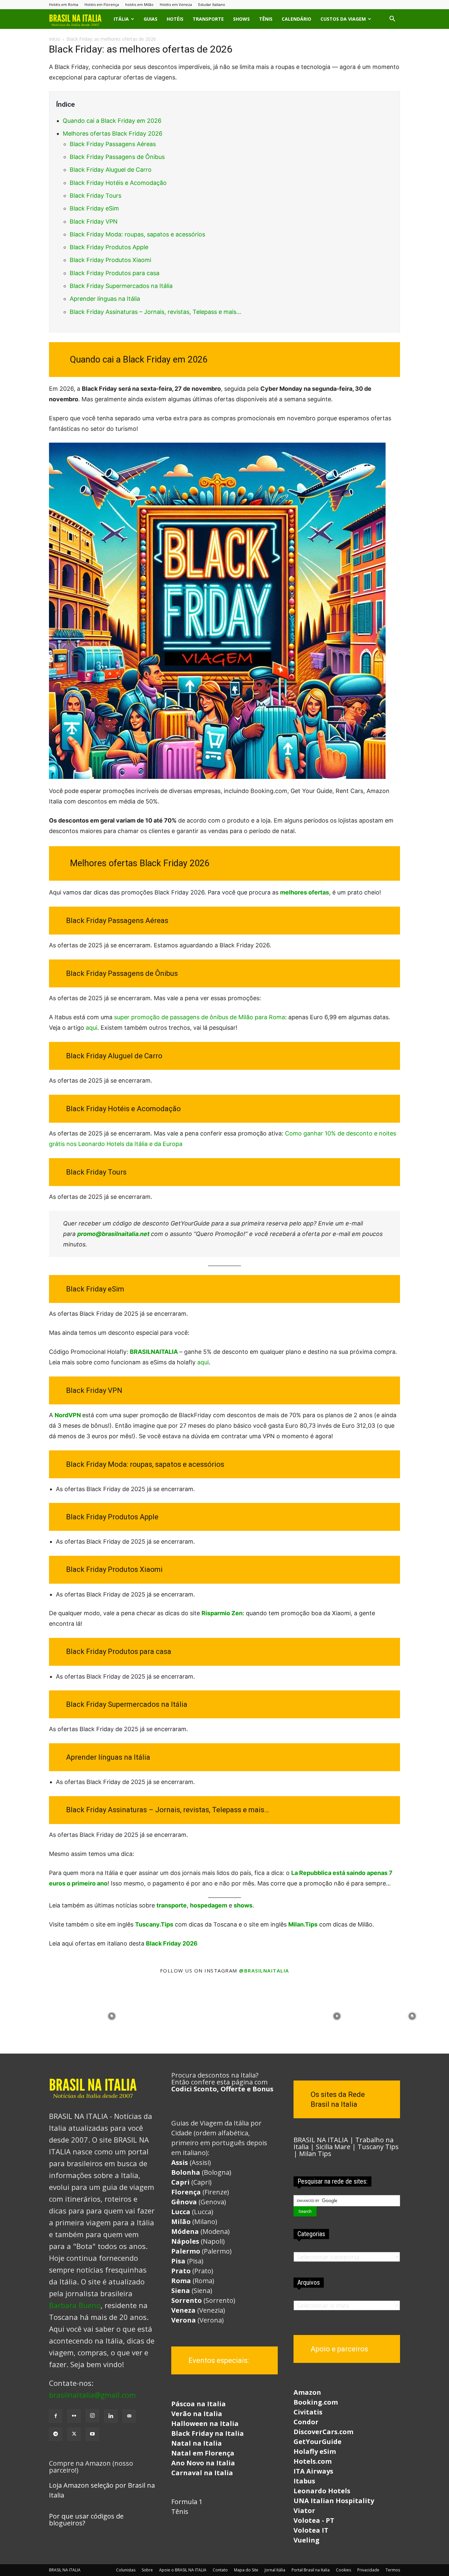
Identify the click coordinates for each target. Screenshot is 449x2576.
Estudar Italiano (212, 4)
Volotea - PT (314, 2520)
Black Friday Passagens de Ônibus (117, 157)
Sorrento (187, 2300)
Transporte (208, 19)
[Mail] (129, 2416)
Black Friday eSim (94, 208)
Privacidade (368, 2570)
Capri (181, 2182)
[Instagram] (92, 2416)
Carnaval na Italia (202, 2473)
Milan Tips (315, 2154)
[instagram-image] (37, 2015)
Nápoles (185, 2241)
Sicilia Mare (333, 2147)
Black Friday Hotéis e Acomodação (118, 183)
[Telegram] (56, 2434)
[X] (74, 2434)
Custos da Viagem (343, 19)
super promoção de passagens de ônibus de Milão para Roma (200, 1017)
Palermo (186, 2251)
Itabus (304, 2481)
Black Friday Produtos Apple (109, 247)
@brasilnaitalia (264, 1971)
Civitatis (308, 2412)
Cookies (343, 2570)
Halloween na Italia (205, 2423)
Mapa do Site (246, 2570)
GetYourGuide (318, 2442)
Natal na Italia (197, 2443)
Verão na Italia (197, 2414)
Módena (185, 2231)
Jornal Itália (275, 2570)
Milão (181, 2222)
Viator (304, 2510)
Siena (181, 2290)
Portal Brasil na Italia (311, 2570)
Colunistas (126, 2570)
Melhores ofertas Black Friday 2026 (113, 133)
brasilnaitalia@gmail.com (92, 2395)
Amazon (307, 2392)
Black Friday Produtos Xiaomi (110, 260)
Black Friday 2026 (172, 1943)
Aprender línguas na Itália (105, 299)
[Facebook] (56, 2416)
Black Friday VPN (94, 221)
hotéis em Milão (139, 4)
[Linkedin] (111, 2416)
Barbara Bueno (75, 2305)
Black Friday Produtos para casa (115, 273)
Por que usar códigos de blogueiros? (86, 2520)
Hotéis (175, 19)
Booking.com (316, 2402)
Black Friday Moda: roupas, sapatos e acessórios (137, 234)
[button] (392, 19)
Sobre (147, 2570)
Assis (180, 2162)
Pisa (178, 2261)
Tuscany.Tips (154, 1924)
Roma (181, 2281)
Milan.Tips (303, 1924)
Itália (121, 19)
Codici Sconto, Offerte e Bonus (222, 2089)
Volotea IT (311, 2530)
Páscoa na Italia (199, 2404)
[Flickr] (74, 2416)
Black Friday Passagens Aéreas (113, 144)
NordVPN (68, 1415)
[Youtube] (92, 2434)
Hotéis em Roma (64, 4)
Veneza (183, 2310)
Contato (220, 2570)
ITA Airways (313, 2471)
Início (55, 39)
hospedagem (209, 1905)
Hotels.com (313, 2461)
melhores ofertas (305, 892)
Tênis (266, 19)
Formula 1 (187, 2502)
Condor (306, 2422)
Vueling (307, 2540)
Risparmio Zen (222, 1613)
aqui (92, 1028)
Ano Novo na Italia (203, 2463)
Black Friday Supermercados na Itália (121, 286)
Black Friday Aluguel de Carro (111, 170)
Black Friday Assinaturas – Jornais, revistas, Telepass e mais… (155, 312)
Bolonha (186, 2172)
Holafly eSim (315, 2451)
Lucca (181, 2212)
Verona (184, 2320)
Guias (151, 19)
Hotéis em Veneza (176, 4)
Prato (181, 2271)
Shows (241, 19)
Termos (393, 2570)
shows (243, 1905)
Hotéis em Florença (102, 4)
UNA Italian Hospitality (334, 2501)
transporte (172, 1905)
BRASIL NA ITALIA (321, 2140)
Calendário (296, 19)
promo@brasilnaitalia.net (113, 1234)
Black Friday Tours (95, 196)
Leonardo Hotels (322, 2491)
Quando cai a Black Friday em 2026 (112, 121)
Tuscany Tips (378, 2147)
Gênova (184, 2202)
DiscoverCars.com (323, 2432)
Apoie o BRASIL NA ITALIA (183, 2570)
